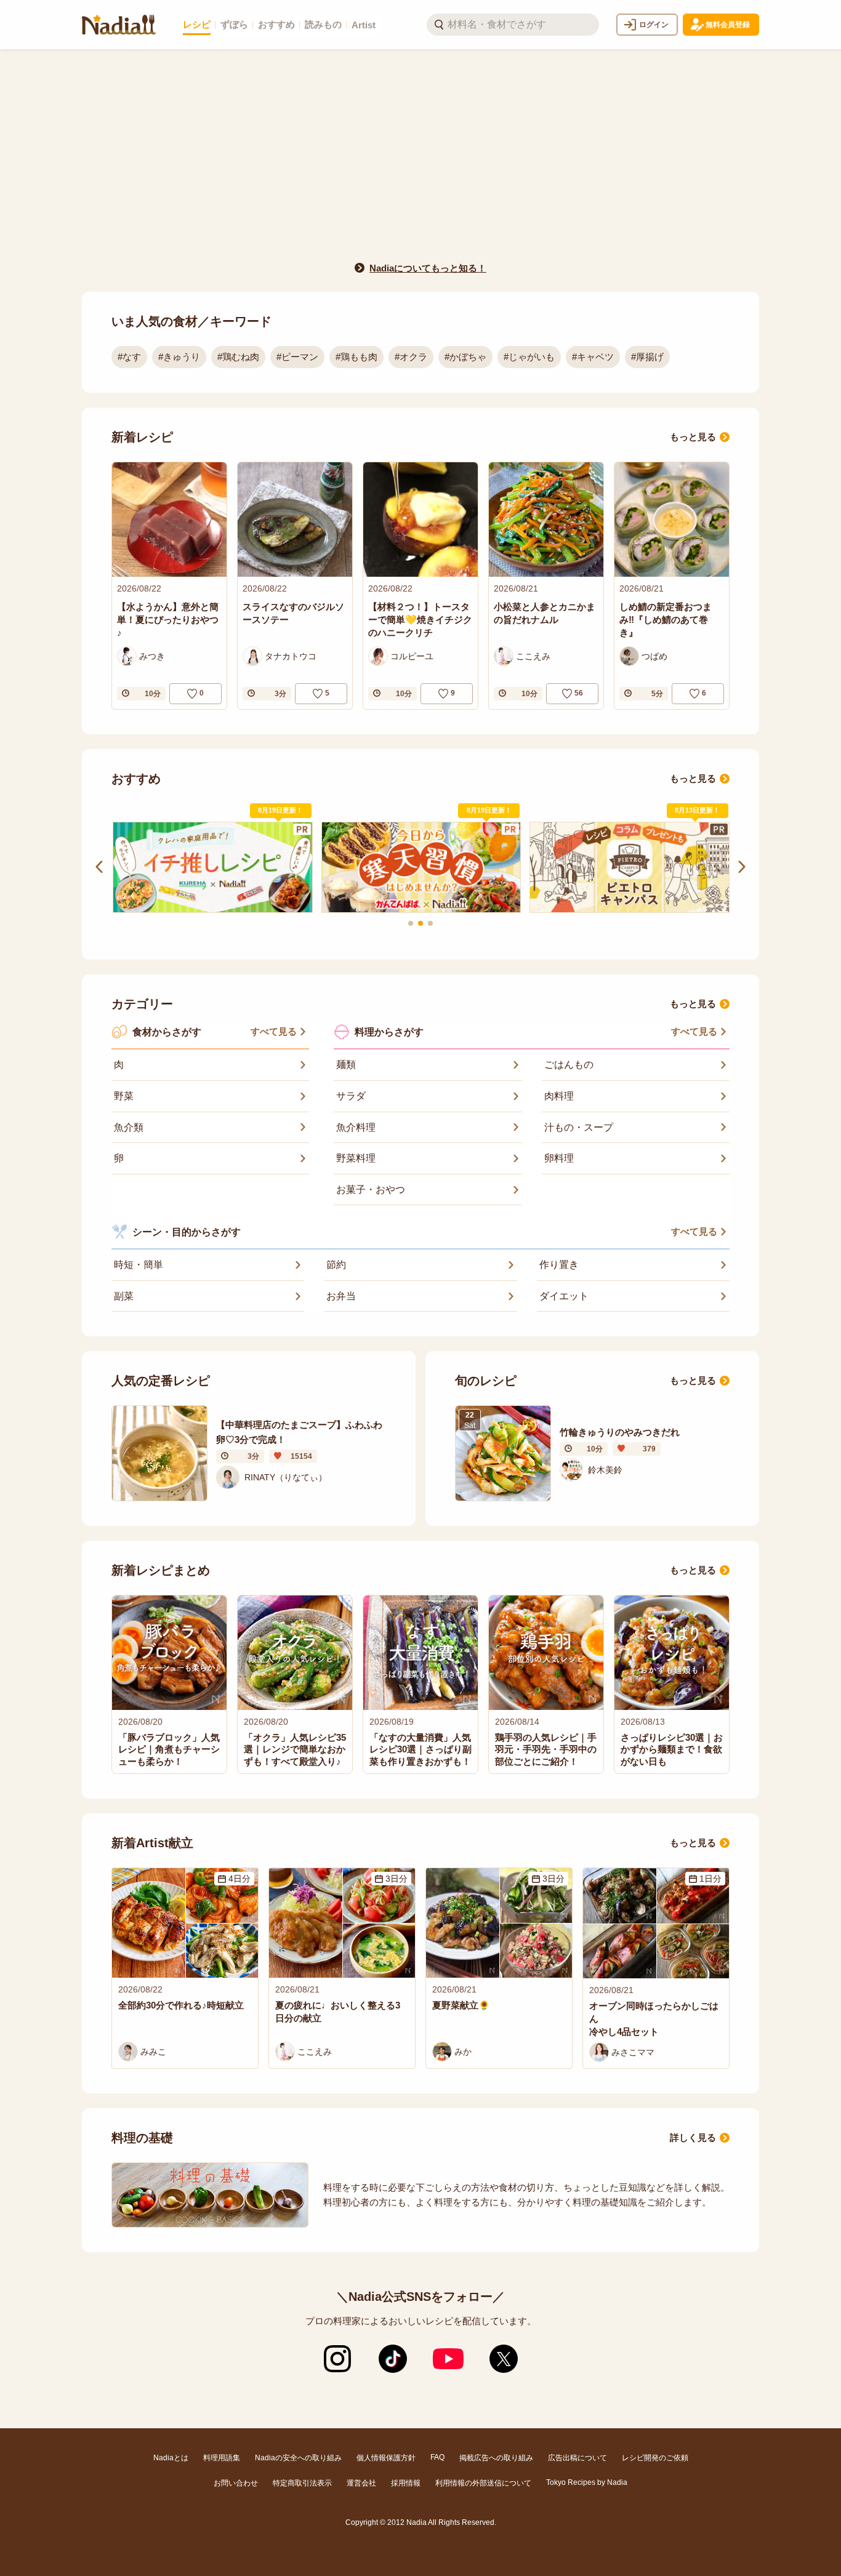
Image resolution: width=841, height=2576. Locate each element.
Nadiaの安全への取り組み (298, 2458)
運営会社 (361, 2483)
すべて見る (274, 1031)
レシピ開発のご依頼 (655, 2458)
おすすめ (276, 24)
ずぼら (234, 24)
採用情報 (406, 2483)
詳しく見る (693, 2137)
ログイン (654, 25)
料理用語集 (222, 2458)
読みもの (323, 24)
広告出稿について (577, 2458)
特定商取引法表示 (302, 2483)
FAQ (437, 2457)
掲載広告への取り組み (496, 2458)
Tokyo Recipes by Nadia (587, 2482)
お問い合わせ (236, 2483)
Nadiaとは (171, 2458)
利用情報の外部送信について (483, 2483)
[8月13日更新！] (629, 867)
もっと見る (693, 437)
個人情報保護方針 (386, 2458)
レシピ (197, 24)
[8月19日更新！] (212, 867)
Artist (364, 25)
